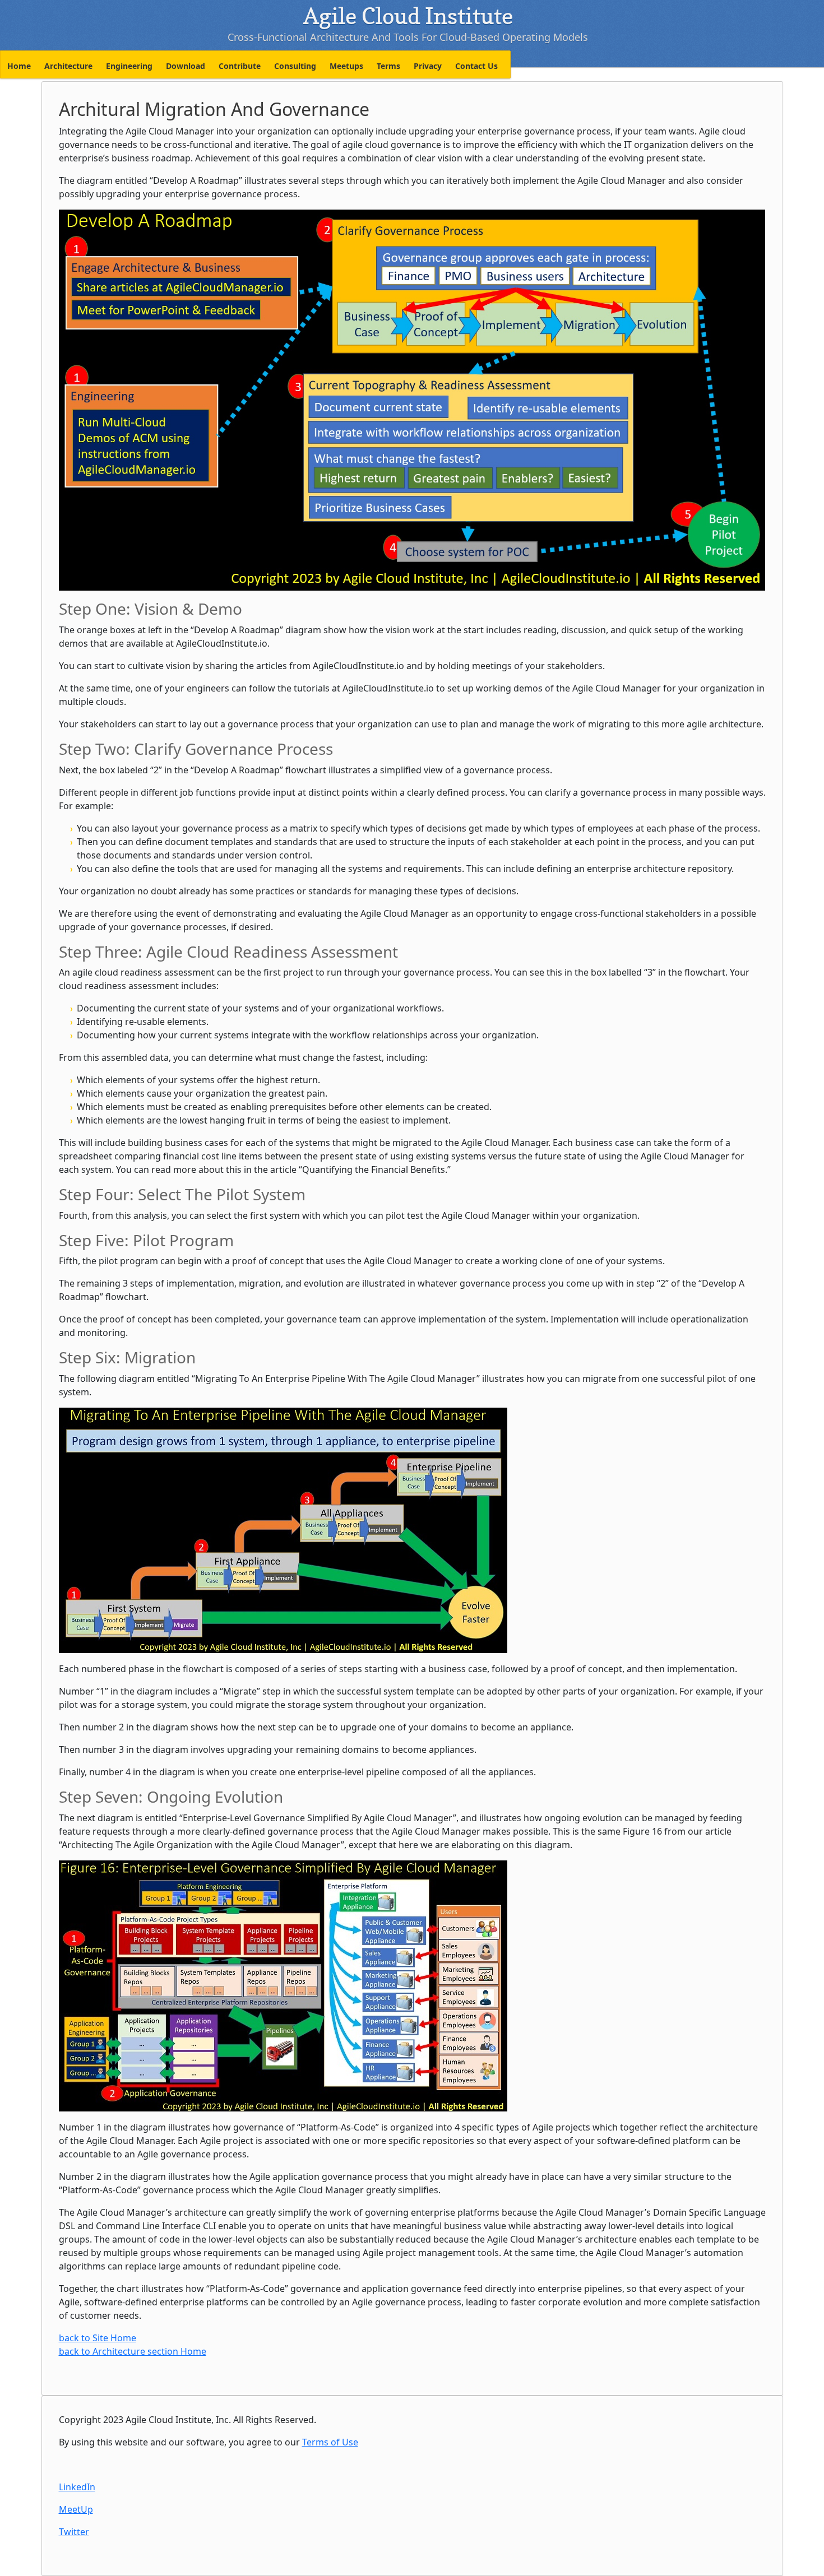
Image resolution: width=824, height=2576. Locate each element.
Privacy (428, 66)
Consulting (295, 66)
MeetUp (76, 2509)
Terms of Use (330, 2442)
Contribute (240, 66)
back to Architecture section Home (133, 2351)
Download (186, 66)
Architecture (68, 66)
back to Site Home (98, 2338)
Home (19, 66)
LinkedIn (77, 2487)
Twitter (74, 2532)
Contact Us (476, 66)
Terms (388, 66)
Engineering (129, 66)
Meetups (346, 66)
